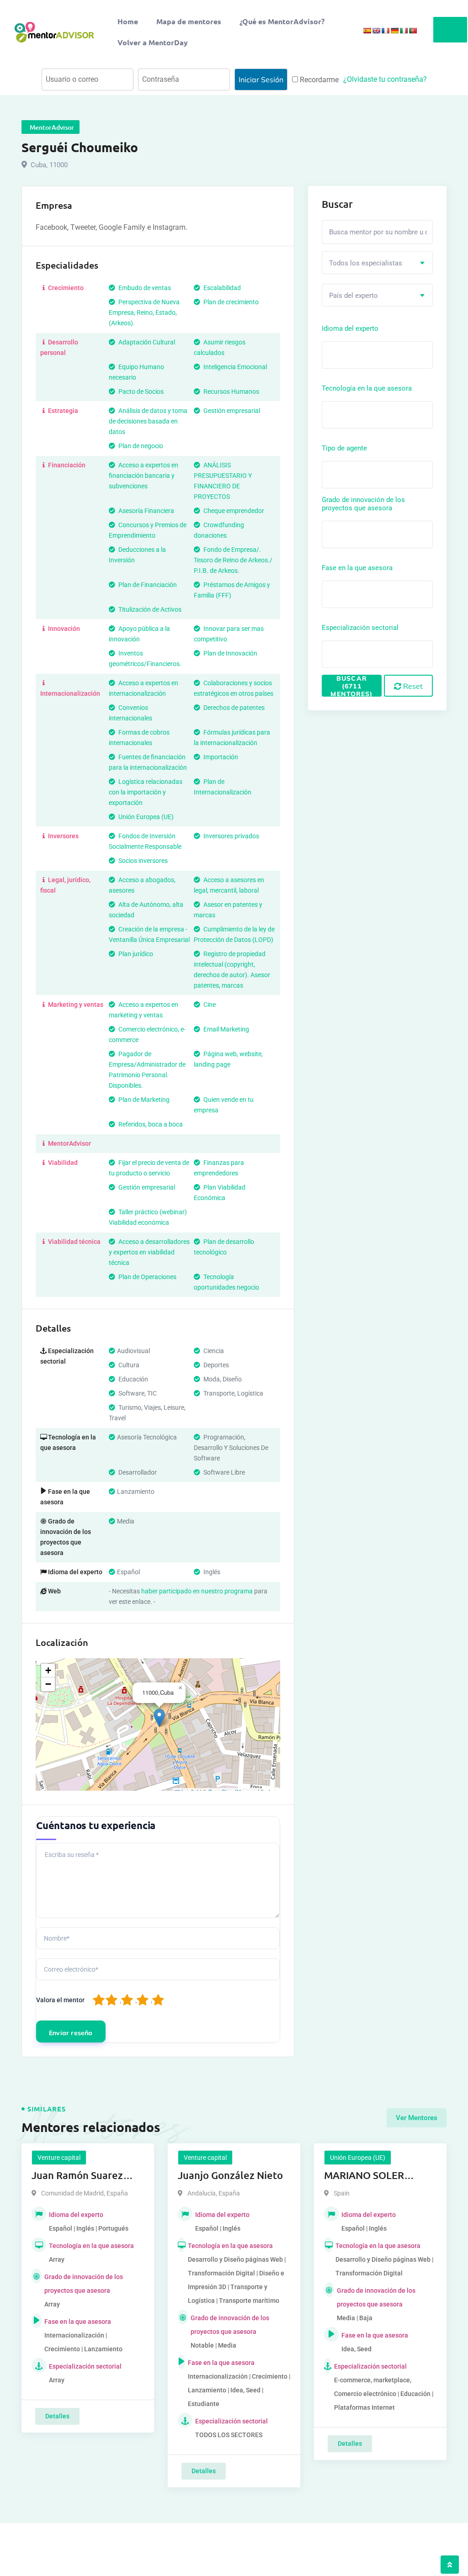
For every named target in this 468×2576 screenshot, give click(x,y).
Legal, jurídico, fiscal (65, 885)
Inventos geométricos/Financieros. (145, 659)
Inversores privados (231, 836)
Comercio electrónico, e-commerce (147, 1034)
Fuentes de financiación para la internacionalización (148, 762)
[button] (159, 1718)
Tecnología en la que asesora (367, 388)
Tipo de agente (344, 448)
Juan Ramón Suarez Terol (77, 2176)
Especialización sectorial (360, 628)
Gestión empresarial (231, 411)
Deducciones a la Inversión (137, 555)
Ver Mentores (417, 2118)
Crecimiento (65, 288)
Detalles (57, 2416)
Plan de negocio (140, 446)
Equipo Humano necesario (136, 372)
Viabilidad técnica (74, 1242)
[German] (394, 31)
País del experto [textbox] (354, 296)
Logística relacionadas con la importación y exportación (146, 792)
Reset (412, 686)
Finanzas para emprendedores (219, 1168)
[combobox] (377, 263)
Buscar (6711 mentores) (351, 686)
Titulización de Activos (149, 609)
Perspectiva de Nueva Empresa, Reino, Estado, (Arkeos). (144, 312)
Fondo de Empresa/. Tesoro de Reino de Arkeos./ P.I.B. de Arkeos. (233, 560)
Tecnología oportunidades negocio (226, 1282)
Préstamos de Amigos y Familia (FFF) (232, 590)
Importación (220, 757)
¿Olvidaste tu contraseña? (385, 79)
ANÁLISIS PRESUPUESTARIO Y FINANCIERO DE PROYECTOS (223, 481)
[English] (376, 31)
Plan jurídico (135, 954)
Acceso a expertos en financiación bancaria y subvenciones (144, 476)
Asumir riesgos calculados (220, 347)
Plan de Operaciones (147, 1277)
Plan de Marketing (143, 1100)
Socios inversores (142, 861)
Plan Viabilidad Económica (220, 1193)
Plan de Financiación (147, 585)
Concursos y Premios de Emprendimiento (148, 530)
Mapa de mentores (189, 21)
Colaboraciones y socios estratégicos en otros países (234, 688)
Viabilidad (62, 1163)
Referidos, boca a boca (150, 1124)
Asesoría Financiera (146, 511)
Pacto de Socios (140, 391)
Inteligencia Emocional (234, 367)
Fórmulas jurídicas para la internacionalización (232, 738)
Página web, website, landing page (228, 1059)
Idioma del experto (350, 328)
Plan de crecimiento (230, 302)
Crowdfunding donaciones (219, 530)
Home (128, 21)
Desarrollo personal (59, 347)
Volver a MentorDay (153, 42)
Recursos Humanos (231, 391)
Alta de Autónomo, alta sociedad (146, 910)
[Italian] (404, 31)
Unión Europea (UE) (145, 817)
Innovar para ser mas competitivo (229, 634)
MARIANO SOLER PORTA (364, 2176)
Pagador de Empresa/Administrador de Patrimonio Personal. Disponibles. (147, 1070)
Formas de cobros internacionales (139, 738)
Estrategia (62, 411)
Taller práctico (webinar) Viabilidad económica (148, 1217)
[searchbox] (365, 354)
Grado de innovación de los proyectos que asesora (363, 504)
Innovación (63, 629)
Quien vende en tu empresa (224, 1105)
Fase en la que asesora (357, 568)
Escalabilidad (221, 288)
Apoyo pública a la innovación (139, 634)
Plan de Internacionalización (223, 787)
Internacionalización (70, 693)
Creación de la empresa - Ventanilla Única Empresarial (149, 934)
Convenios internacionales (130, 713)
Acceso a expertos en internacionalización (144, 688)
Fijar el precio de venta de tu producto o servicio (149, 1168)
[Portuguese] (413, 31)
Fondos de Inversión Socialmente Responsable (145, 841)
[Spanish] (367, 31)
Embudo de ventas (144, 288)
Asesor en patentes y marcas (228, 910)
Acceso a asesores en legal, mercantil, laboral (229, 885)
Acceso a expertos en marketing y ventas (144, 1010)
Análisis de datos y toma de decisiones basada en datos (148, 421)
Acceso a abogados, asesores (142, 885)
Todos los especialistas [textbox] (366, 263)
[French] (385, 31)
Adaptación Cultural (146, 342)
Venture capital (59, 2158)
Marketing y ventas (75, 1005)
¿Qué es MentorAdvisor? (282, 21)
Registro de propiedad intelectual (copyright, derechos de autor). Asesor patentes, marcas (232, 970)
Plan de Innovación (230, 653)
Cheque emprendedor (233, 511)
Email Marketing (226, 1029)
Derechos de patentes (233, 708)
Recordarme (318, 80)
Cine (209, 1005)
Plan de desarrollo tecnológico (224, 1247)
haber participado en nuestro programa (197, 1591)
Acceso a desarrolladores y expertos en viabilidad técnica (149, 1252)
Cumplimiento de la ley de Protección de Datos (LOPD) (234, 934)
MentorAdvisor (69, 1143)
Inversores (63, 836)
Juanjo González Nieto (230, 2175)
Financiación (66, 465)
